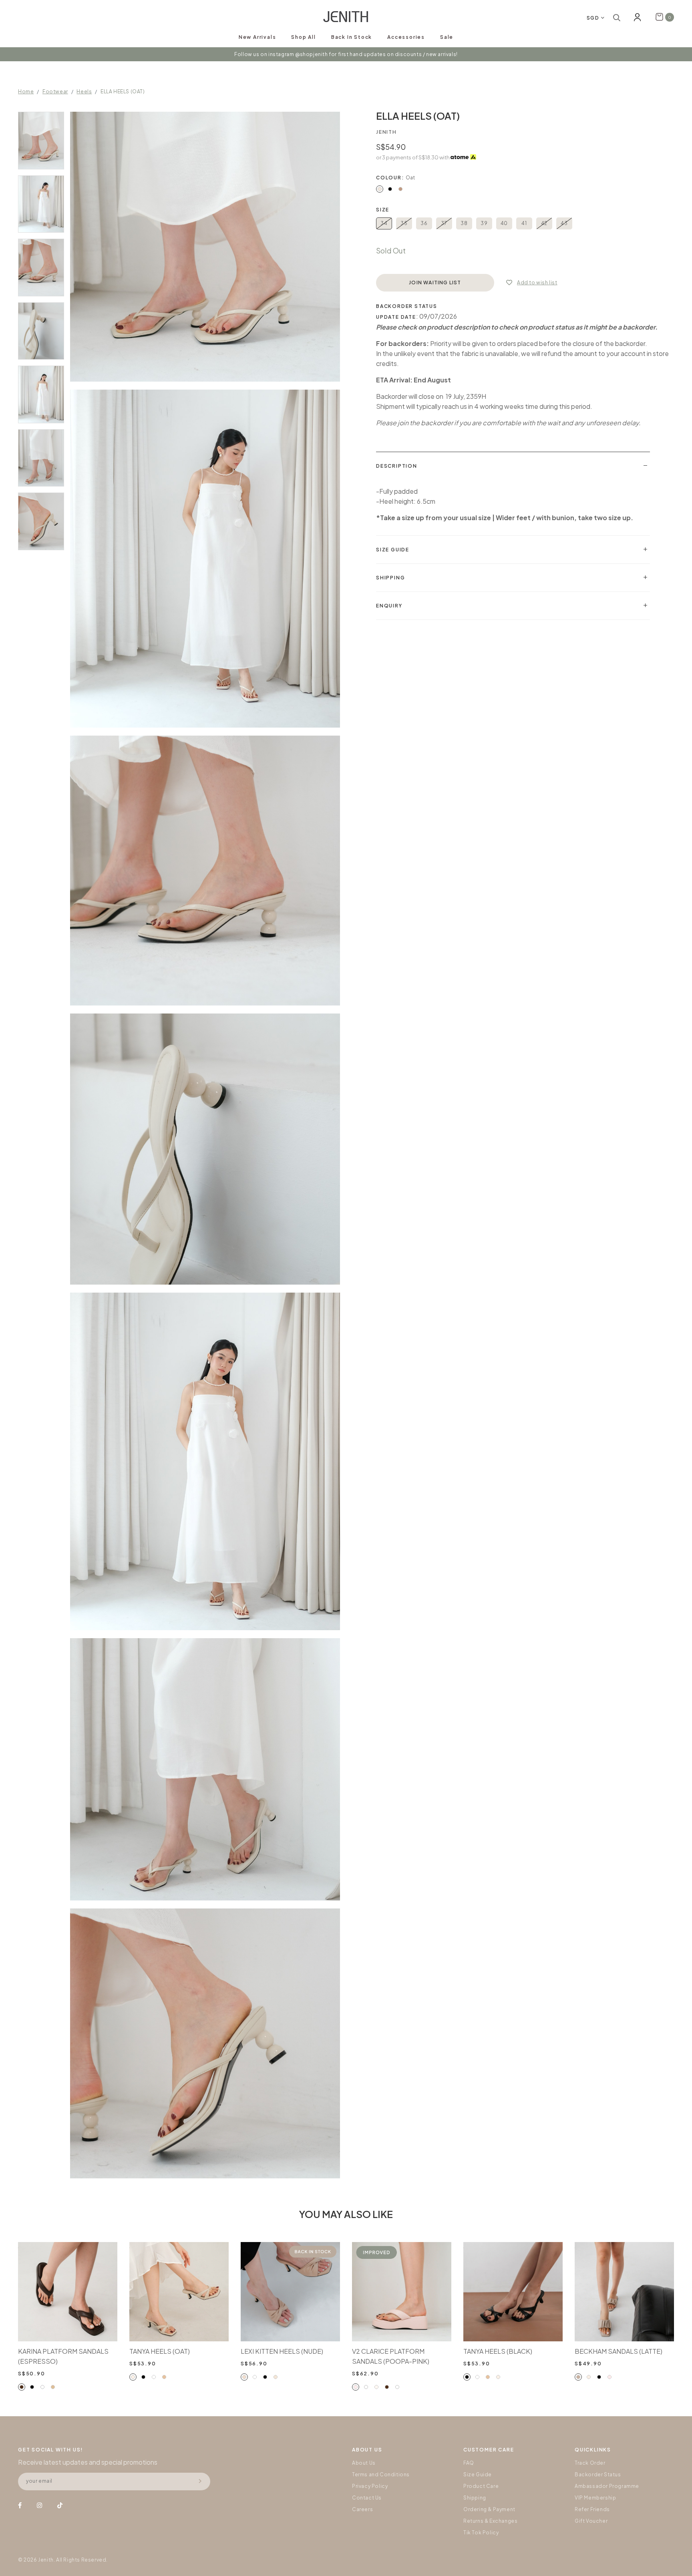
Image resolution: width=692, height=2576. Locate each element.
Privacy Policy (370, 2486)
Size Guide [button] (393, 550)
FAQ (469, 2463)
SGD (593, 18)
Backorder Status (598, 2474)
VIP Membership (595, 2498)
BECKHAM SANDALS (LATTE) (619, 2351)
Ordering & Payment (489, 2509)
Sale (447, 37)
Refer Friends (592, 2509)
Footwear (55, 91)
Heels (84, 91)
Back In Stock (352, 37)
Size (383, 210)
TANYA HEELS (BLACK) (498, 2351)
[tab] (513, 466)
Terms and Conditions (381, 2474)
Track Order (590, 2463)
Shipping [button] (390, 578)
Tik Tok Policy (481, 2533)
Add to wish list (537, 283)
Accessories (406, 37)
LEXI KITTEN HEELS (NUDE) (282, 2351)
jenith (386, 132)
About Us (364, 2463)
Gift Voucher (591, 2521)
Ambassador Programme (607, 2486)
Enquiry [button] (389, 606)
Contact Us (367, 2498)
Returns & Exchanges (490, 2521)
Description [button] (397, 466)
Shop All (303, 37)
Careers (362, 2509)
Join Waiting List (435, 283)
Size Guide (478, 2474)
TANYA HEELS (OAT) (160, 2351)
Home (26, 91)
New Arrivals (257, 37)
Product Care (481, 2486)
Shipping (475, 2498)
